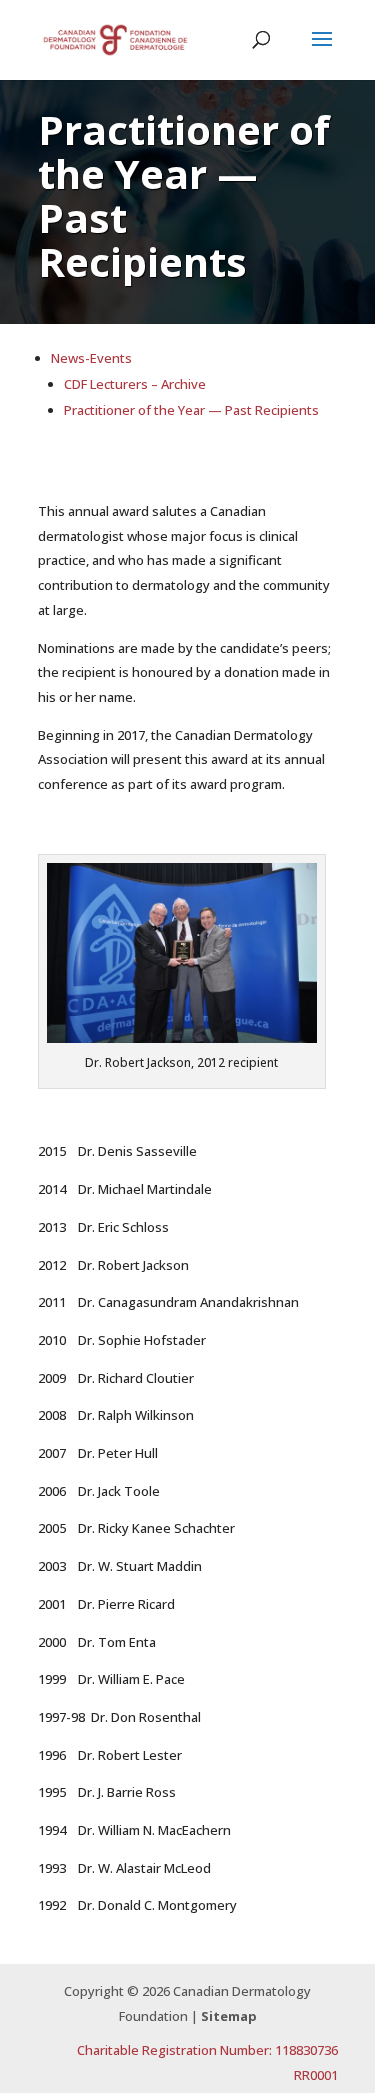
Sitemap (229, 2016)
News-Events (91, 358)
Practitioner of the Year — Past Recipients (191, 410)
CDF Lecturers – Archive (135, 384)
